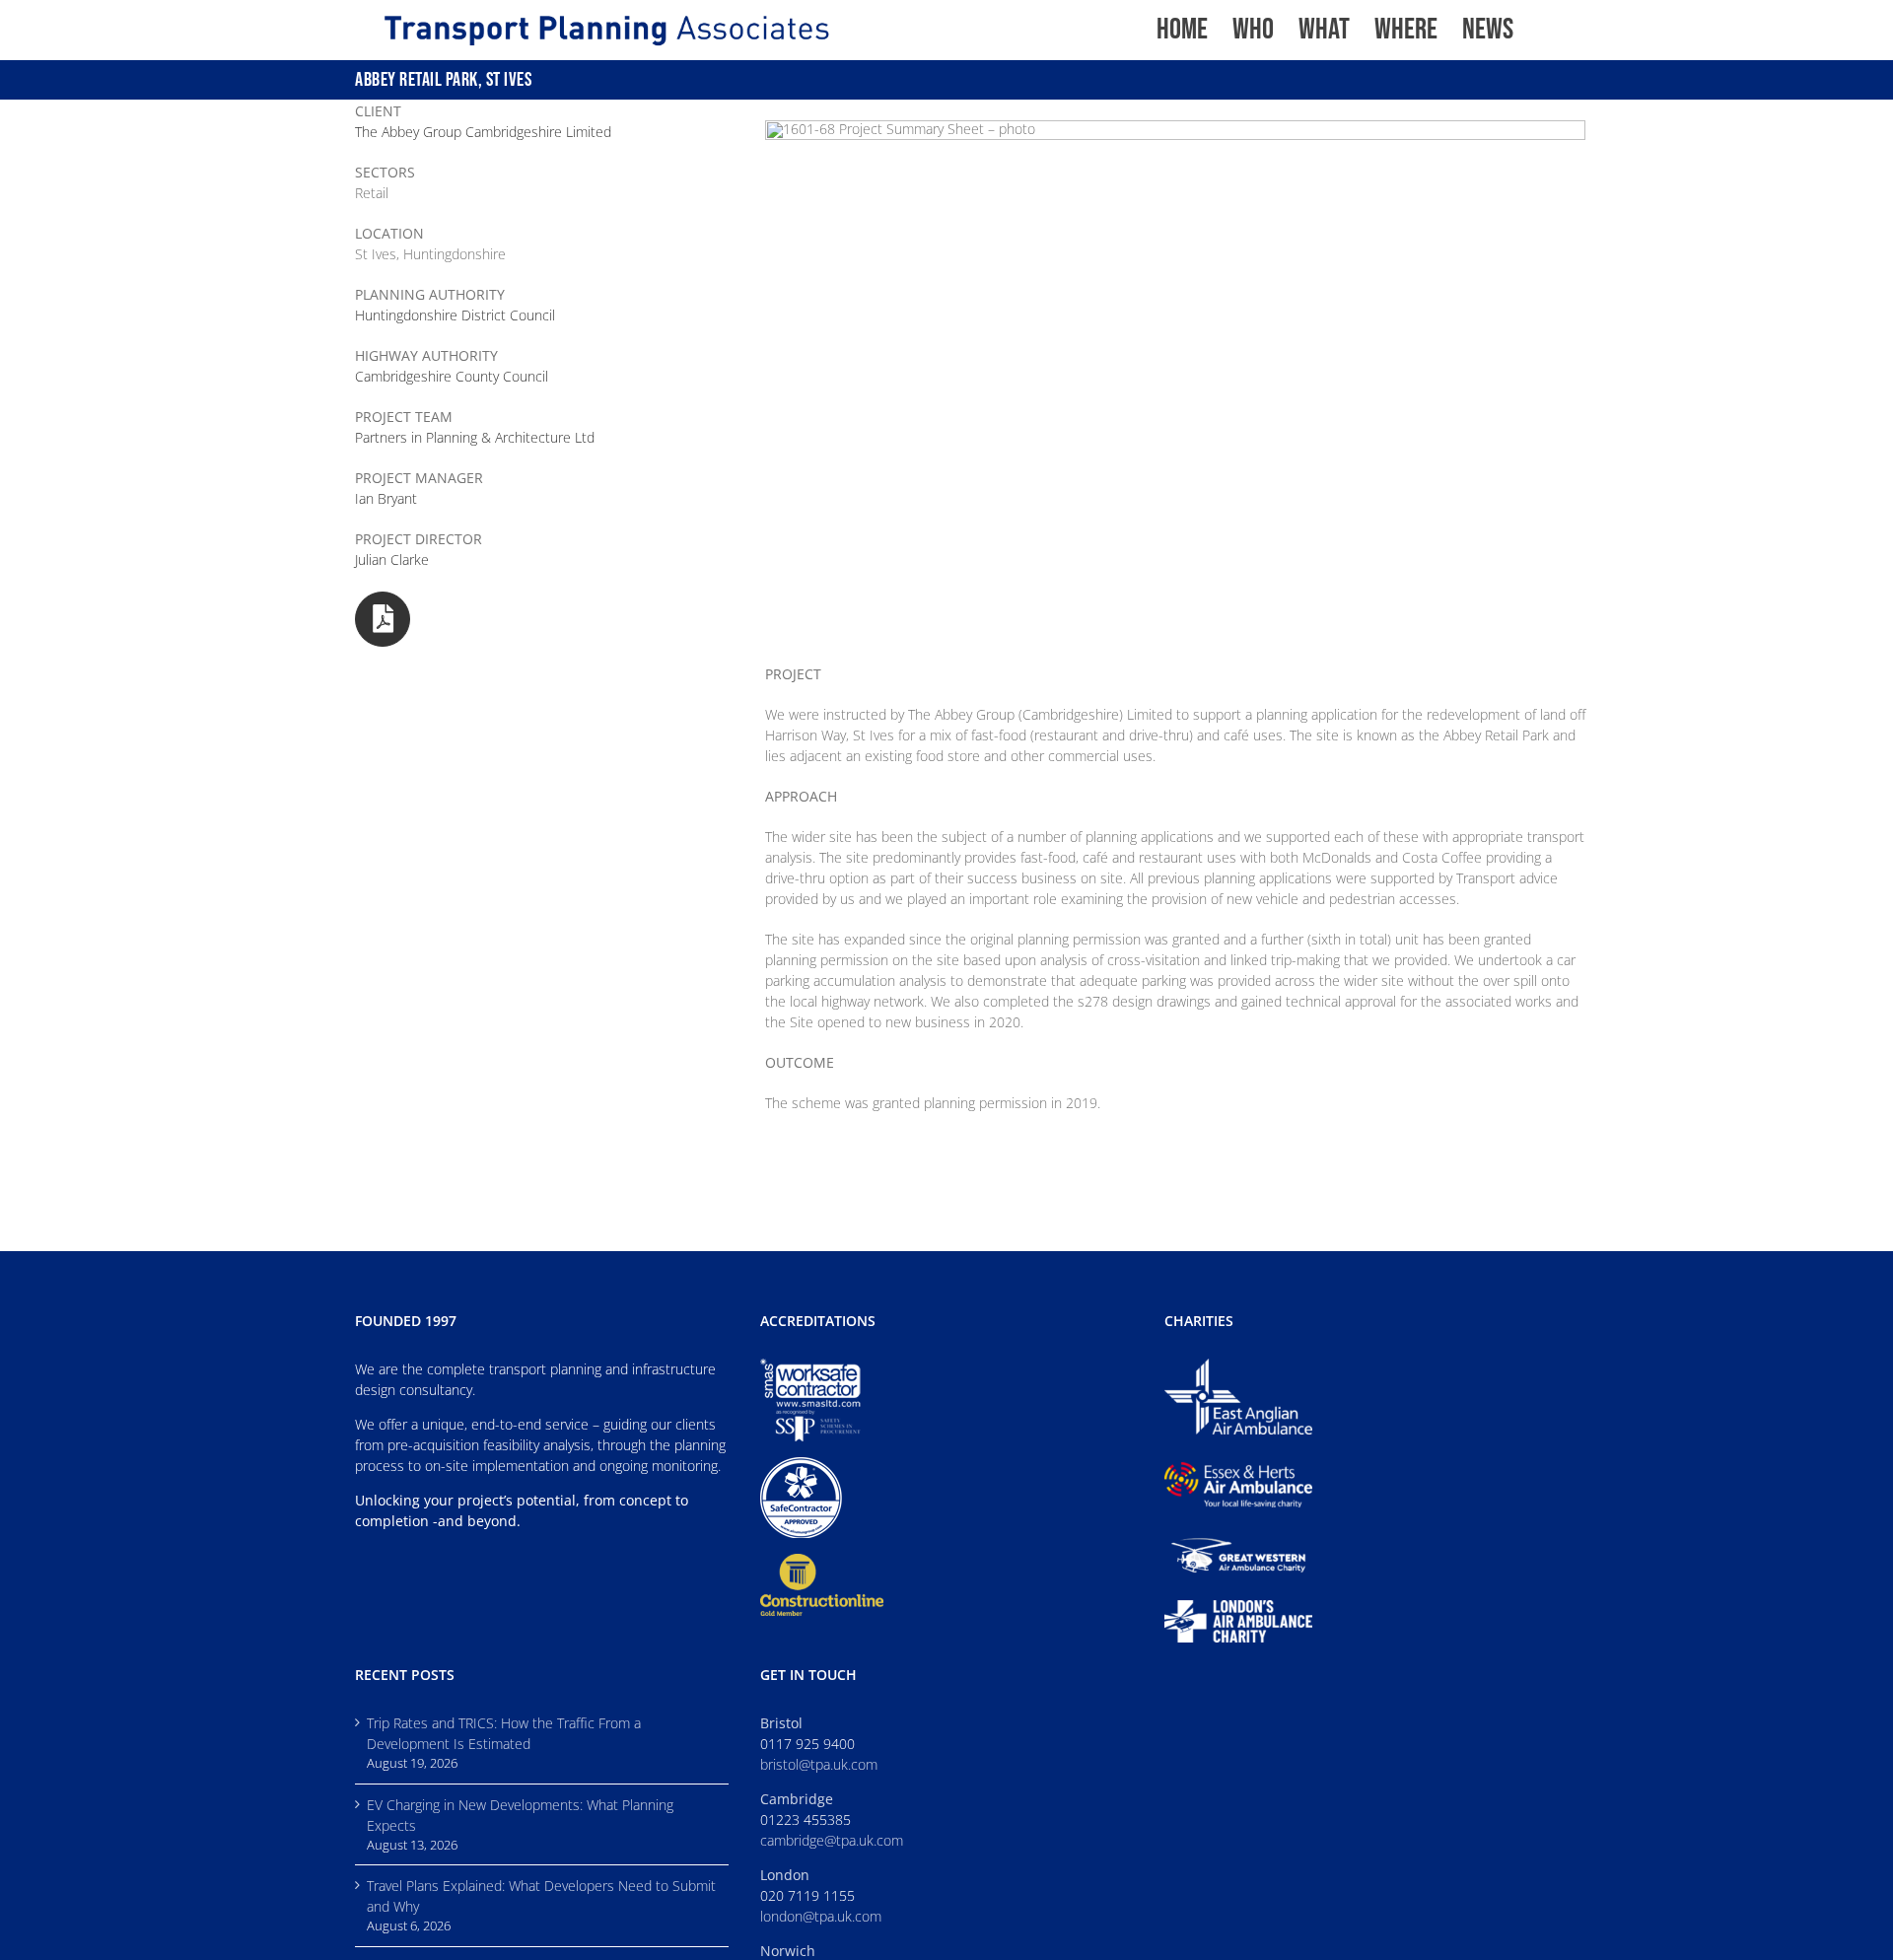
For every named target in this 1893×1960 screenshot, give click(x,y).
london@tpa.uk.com (821, 1916)
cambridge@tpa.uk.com (832, 1840)
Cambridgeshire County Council (452, 376)
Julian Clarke (392, 560)
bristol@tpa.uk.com (819, 1764)
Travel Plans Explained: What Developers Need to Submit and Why (541, 1896)
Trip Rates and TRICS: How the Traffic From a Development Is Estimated (504, 1733)
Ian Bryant (386, 498)
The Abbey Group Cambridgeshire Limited (483, 132)
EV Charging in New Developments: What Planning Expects (520, 1815)
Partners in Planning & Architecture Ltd (475, 437)
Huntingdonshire (455, 315)
